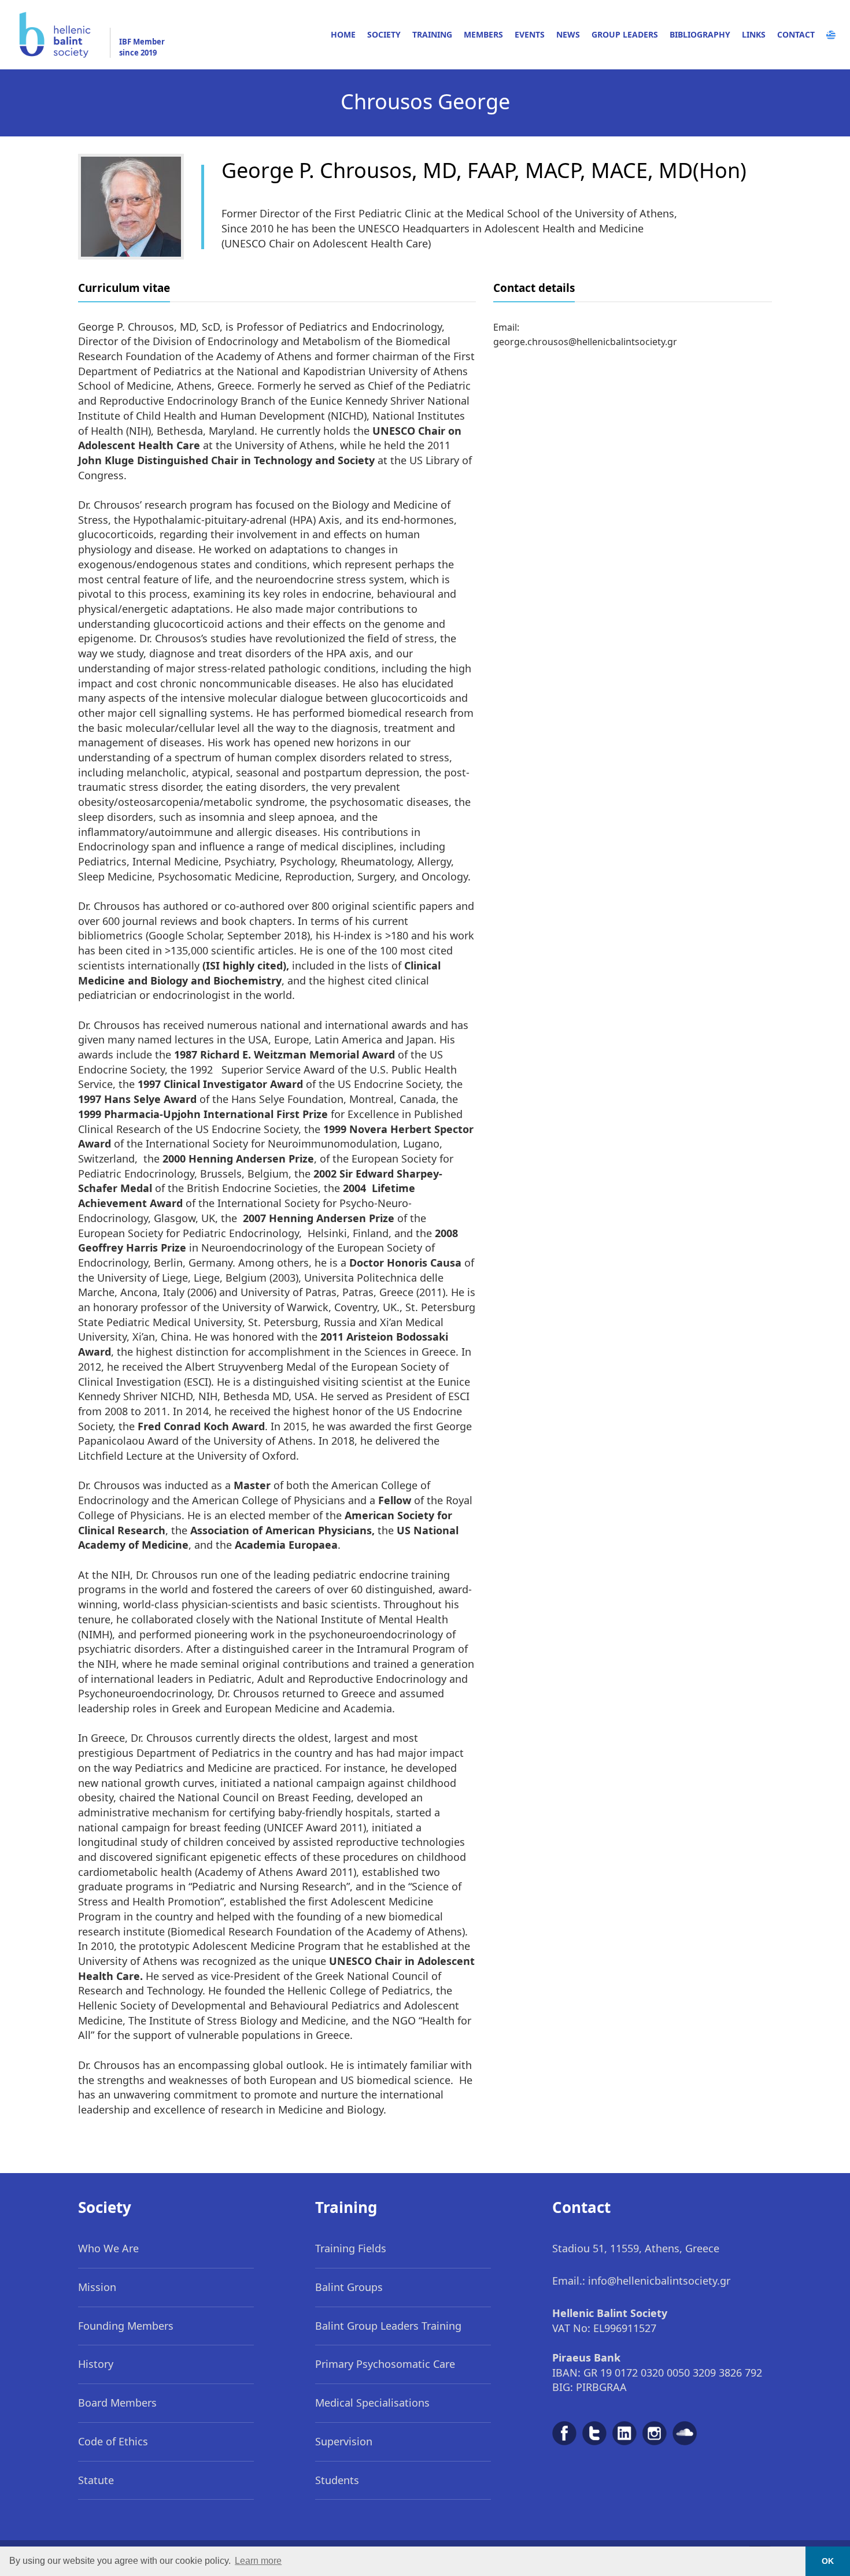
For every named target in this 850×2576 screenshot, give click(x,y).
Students (337, 2480)
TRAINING (432, 34)
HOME (343, 34)
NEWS (568, 34)
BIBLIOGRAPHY (700, 34)
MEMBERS (483, 34)
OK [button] (828, 2561)
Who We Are (108, 2248)
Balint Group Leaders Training (388, 2326)
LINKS (754, 34)
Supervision (344, 2441)
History (96, 2364)
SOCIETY (384, 34)
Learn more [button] (258, 2561)
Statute (96, 2480)
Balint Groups (349, 2287)
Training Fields (351, 2248)
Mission (97, 2287)
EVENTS (530, 34)
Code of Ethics (113, 2441)
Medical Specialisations (372, 2403)
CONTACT (796, 34)
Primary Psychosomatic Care (385, 2364)
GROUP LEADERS (625, 34)
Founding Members (126, 2326)
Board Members (117, 2403)
